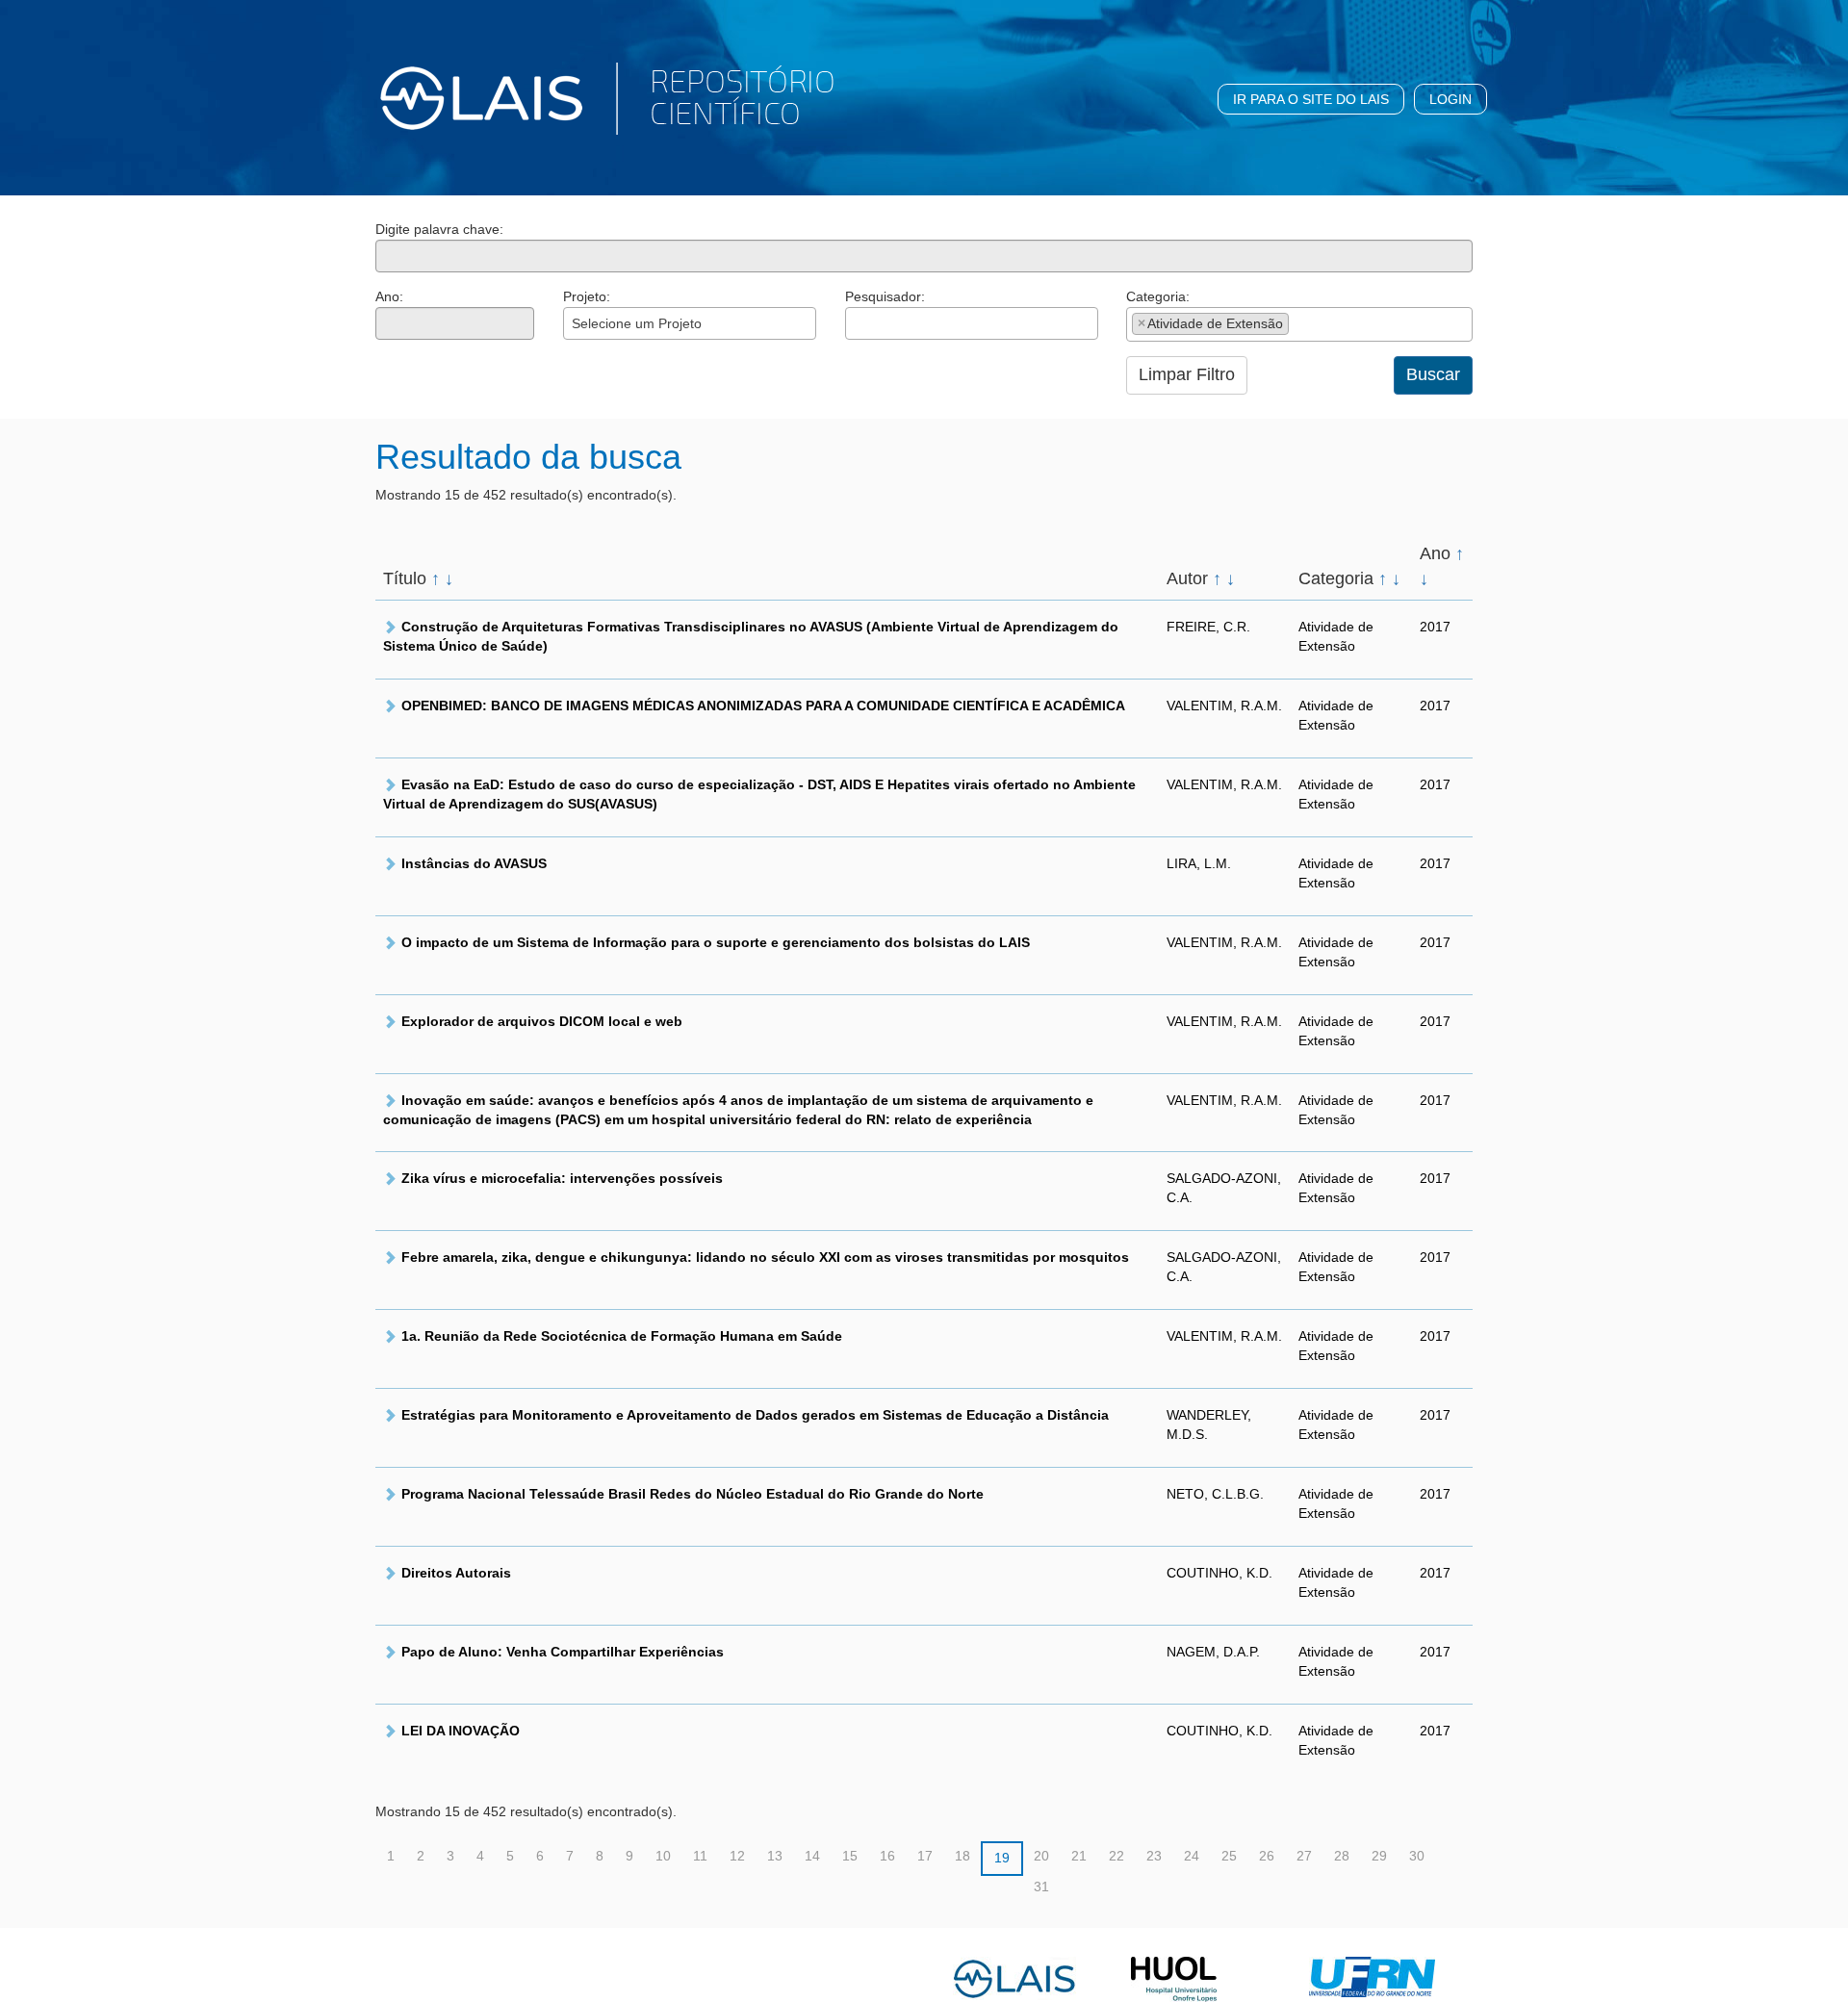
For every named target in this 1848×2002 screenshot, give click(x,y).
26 (1267, 1856)
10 (663, 1856)
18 (962, 1856)
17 (925, 1856)
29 (1379, 1856)
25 (1229, 1856)
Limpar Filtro (1187, 374)
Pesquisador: (885, 296)
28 (1342, 1856)
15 (850, 1856)
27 (1304, 1856)
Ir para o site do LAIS (1311, 99)
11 (700, 1856)
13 (775, 1856)
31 (1041, 1886)
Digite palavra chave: (439, 229)
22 (1116, 1856)
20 (1041, 1856)
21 (1079, 1856)
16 (887, 1856)
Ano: (389, 296)
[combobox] (690, 323)
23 (1154, 1856)
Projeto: (587, 296)
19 (1002, 1858)
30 (1417, 1856)
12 (737, 1856)
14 (812, 1856)
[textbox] (856, 323)
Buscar (1433, 374)
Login (1450, 99)
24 (1192, 1856)
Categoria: (1158, 296)
